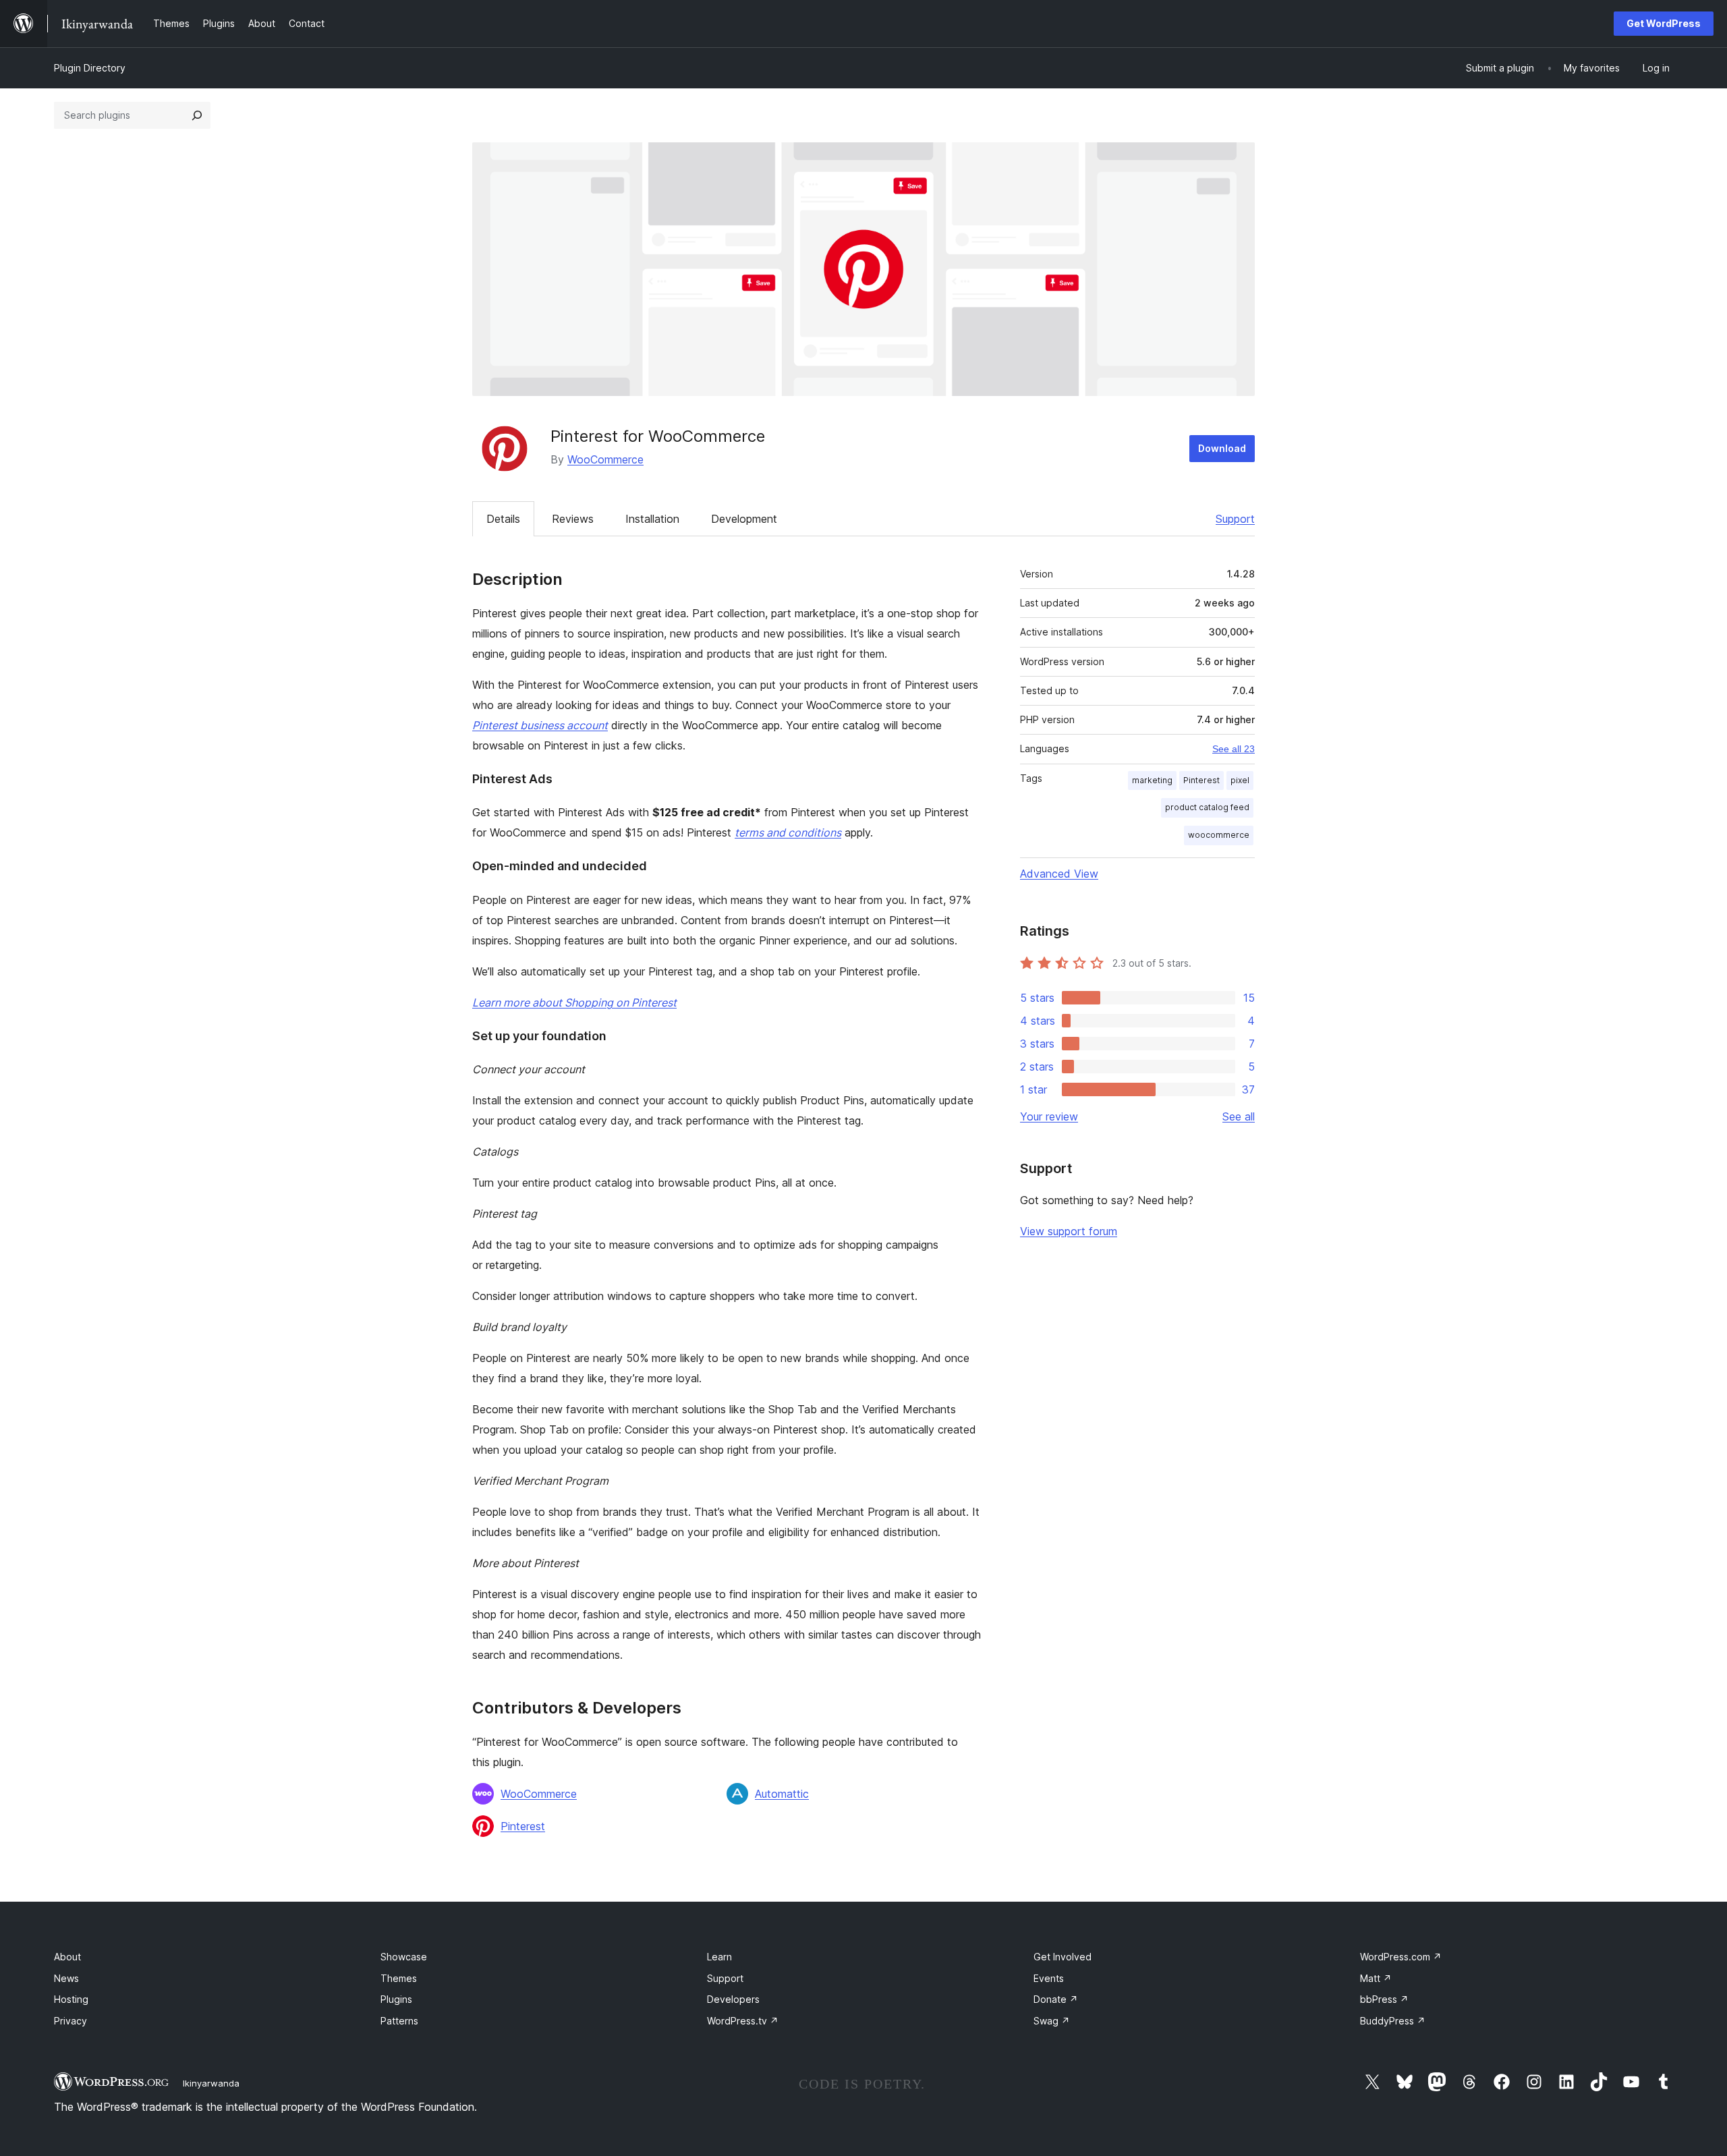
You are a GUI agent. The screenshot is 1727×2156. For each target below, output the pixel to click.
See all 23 (1234, 749)
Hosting (71, 1999)
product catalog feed (1207, 807)
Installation (652, 519)
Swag (1052, 2021)
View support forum (1069, 1231)
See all (1239, 1116)
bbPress (1384, 1999)
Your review (1049, 1116)
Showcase (404, 1957)
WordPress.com (1401, 1957)
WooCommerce (605, 459)
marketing (1152, 780)
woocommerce (1219, 835)
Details (503, 519)
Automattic (782, 1794)
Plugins (396, 1999)
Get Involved (1063, 1957)
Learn (719, 1957)
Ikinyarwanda (211, 2083)
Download (1222, 448)
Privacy (70, 2021)
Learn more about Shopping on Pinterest (574, 1002)
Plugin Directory (90, 68)
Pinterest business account (540, 725)
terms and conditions (788, 832)
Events (1049, 1978)
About (67, 1957)
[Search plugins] (197, 115)
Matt (1376, 1978)
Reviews (573, 519)
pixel (1240, 780)
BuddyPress (1393, 2021)
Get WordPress (1664, 23)
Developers (733, 1999)
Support (1235, 519)
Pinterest (523, 1826)
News (66, 1978)
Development (744, 519)
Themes (399, 1978)
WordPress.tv (743, 2021)
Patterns (399, 2021)
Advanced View (1059, 874)
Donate (1056, 1999)
